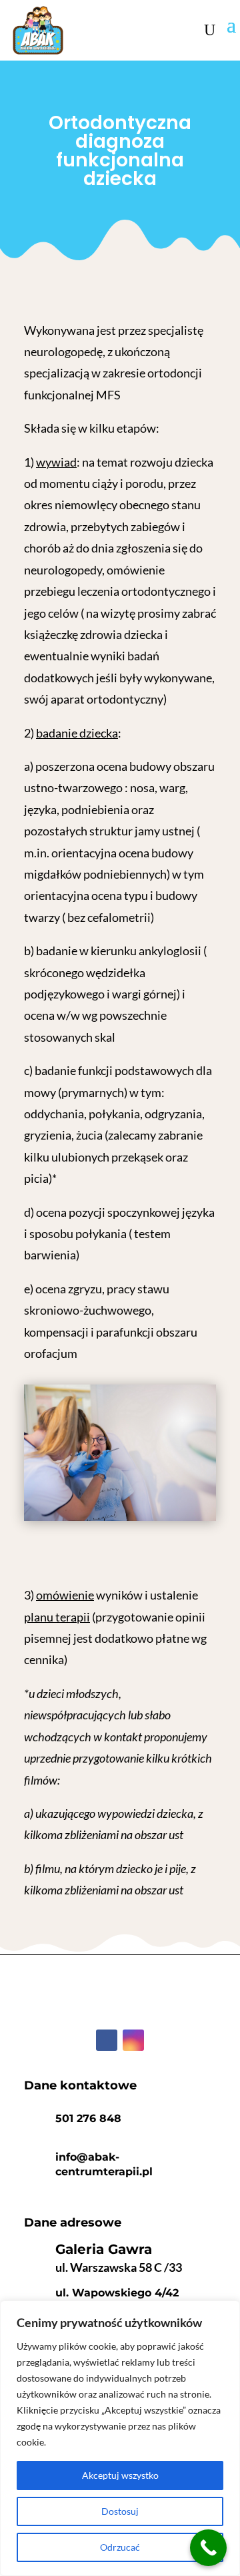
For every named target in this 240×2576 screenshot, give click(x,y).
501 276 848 (88, 2118)
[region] (120, 2438)
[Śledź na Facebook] (107, 2040)
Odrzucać (120, 2547)
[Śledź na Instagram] (133, 2040)
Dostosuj (120, 2511)
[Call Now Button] (208, 2548)
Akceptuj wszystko (120, 2475)
